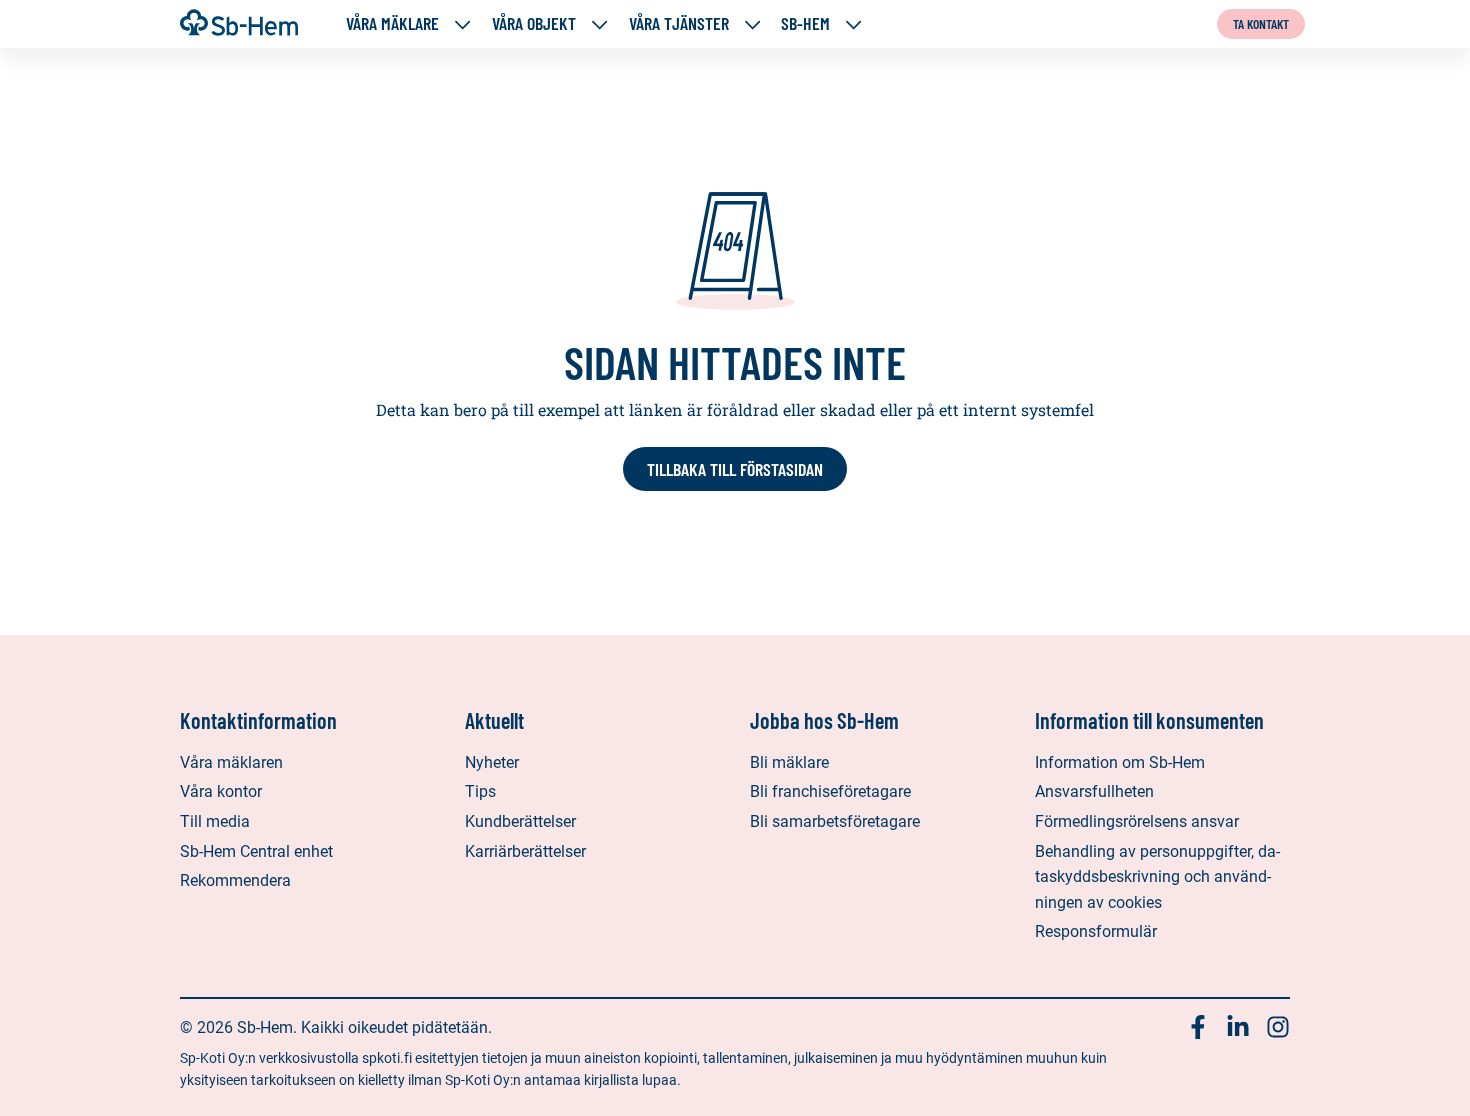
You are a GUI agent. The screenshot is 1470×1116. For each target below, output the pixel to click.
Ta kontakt (1261, 23)
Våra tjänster (679, 23)
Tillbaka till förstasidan (735, 469)
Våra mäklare (392, 23)
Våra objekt (534, 23)
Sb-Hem (805, 23)
